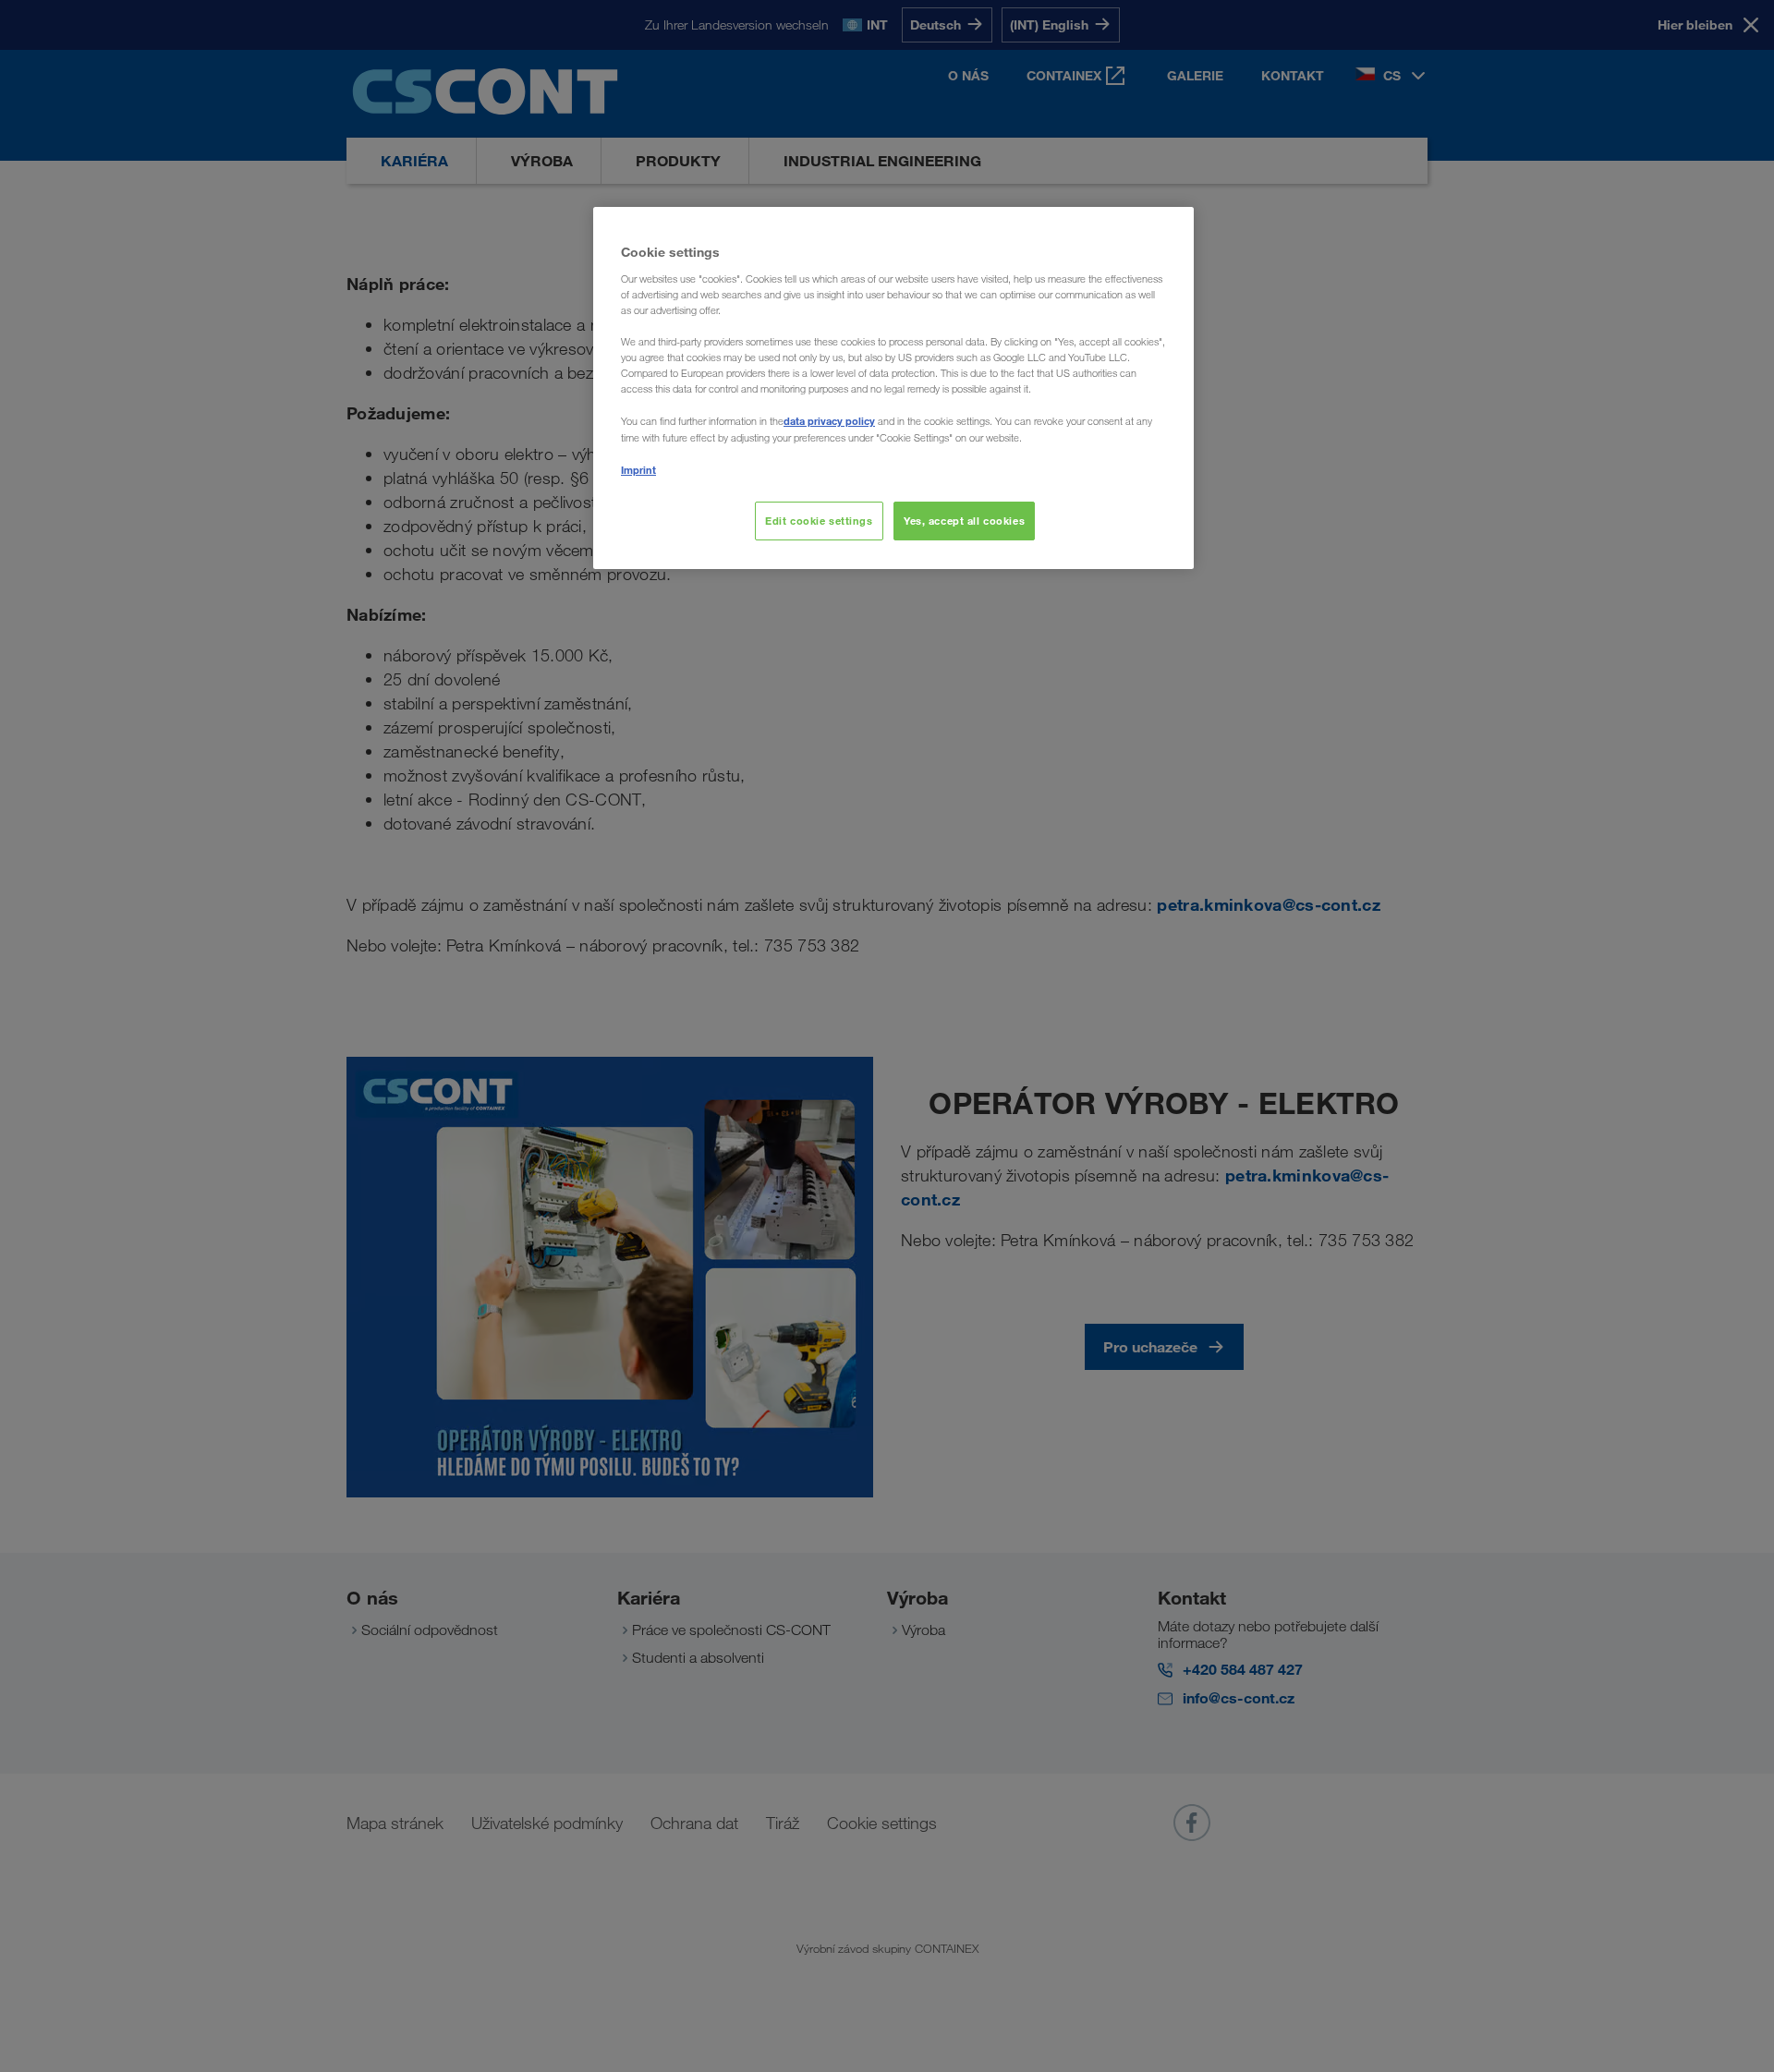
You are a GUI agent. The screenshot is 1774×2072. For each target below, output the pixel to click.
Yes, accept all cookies (964, 521)
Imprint (638, 470)
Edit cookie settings (819, 521)
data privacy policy (829, 421)
